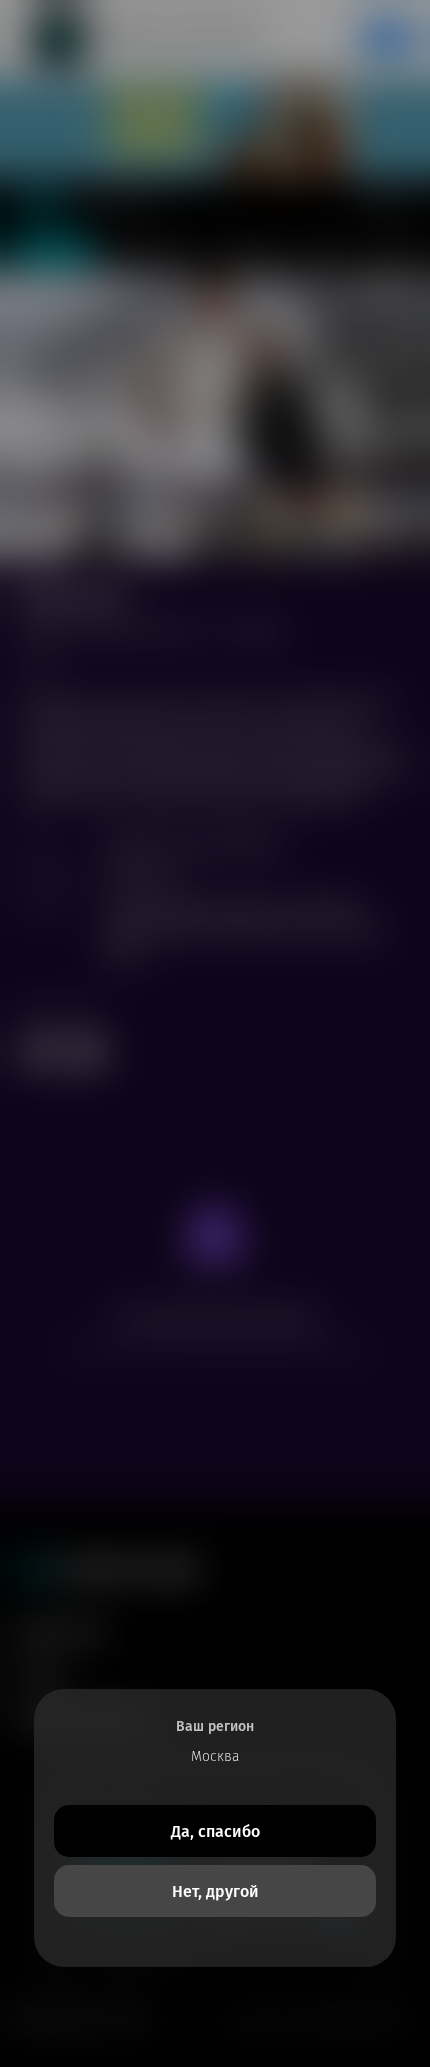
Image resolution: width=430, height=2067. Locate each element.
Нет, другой (215, 1891)
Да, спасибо (215, 1831)
